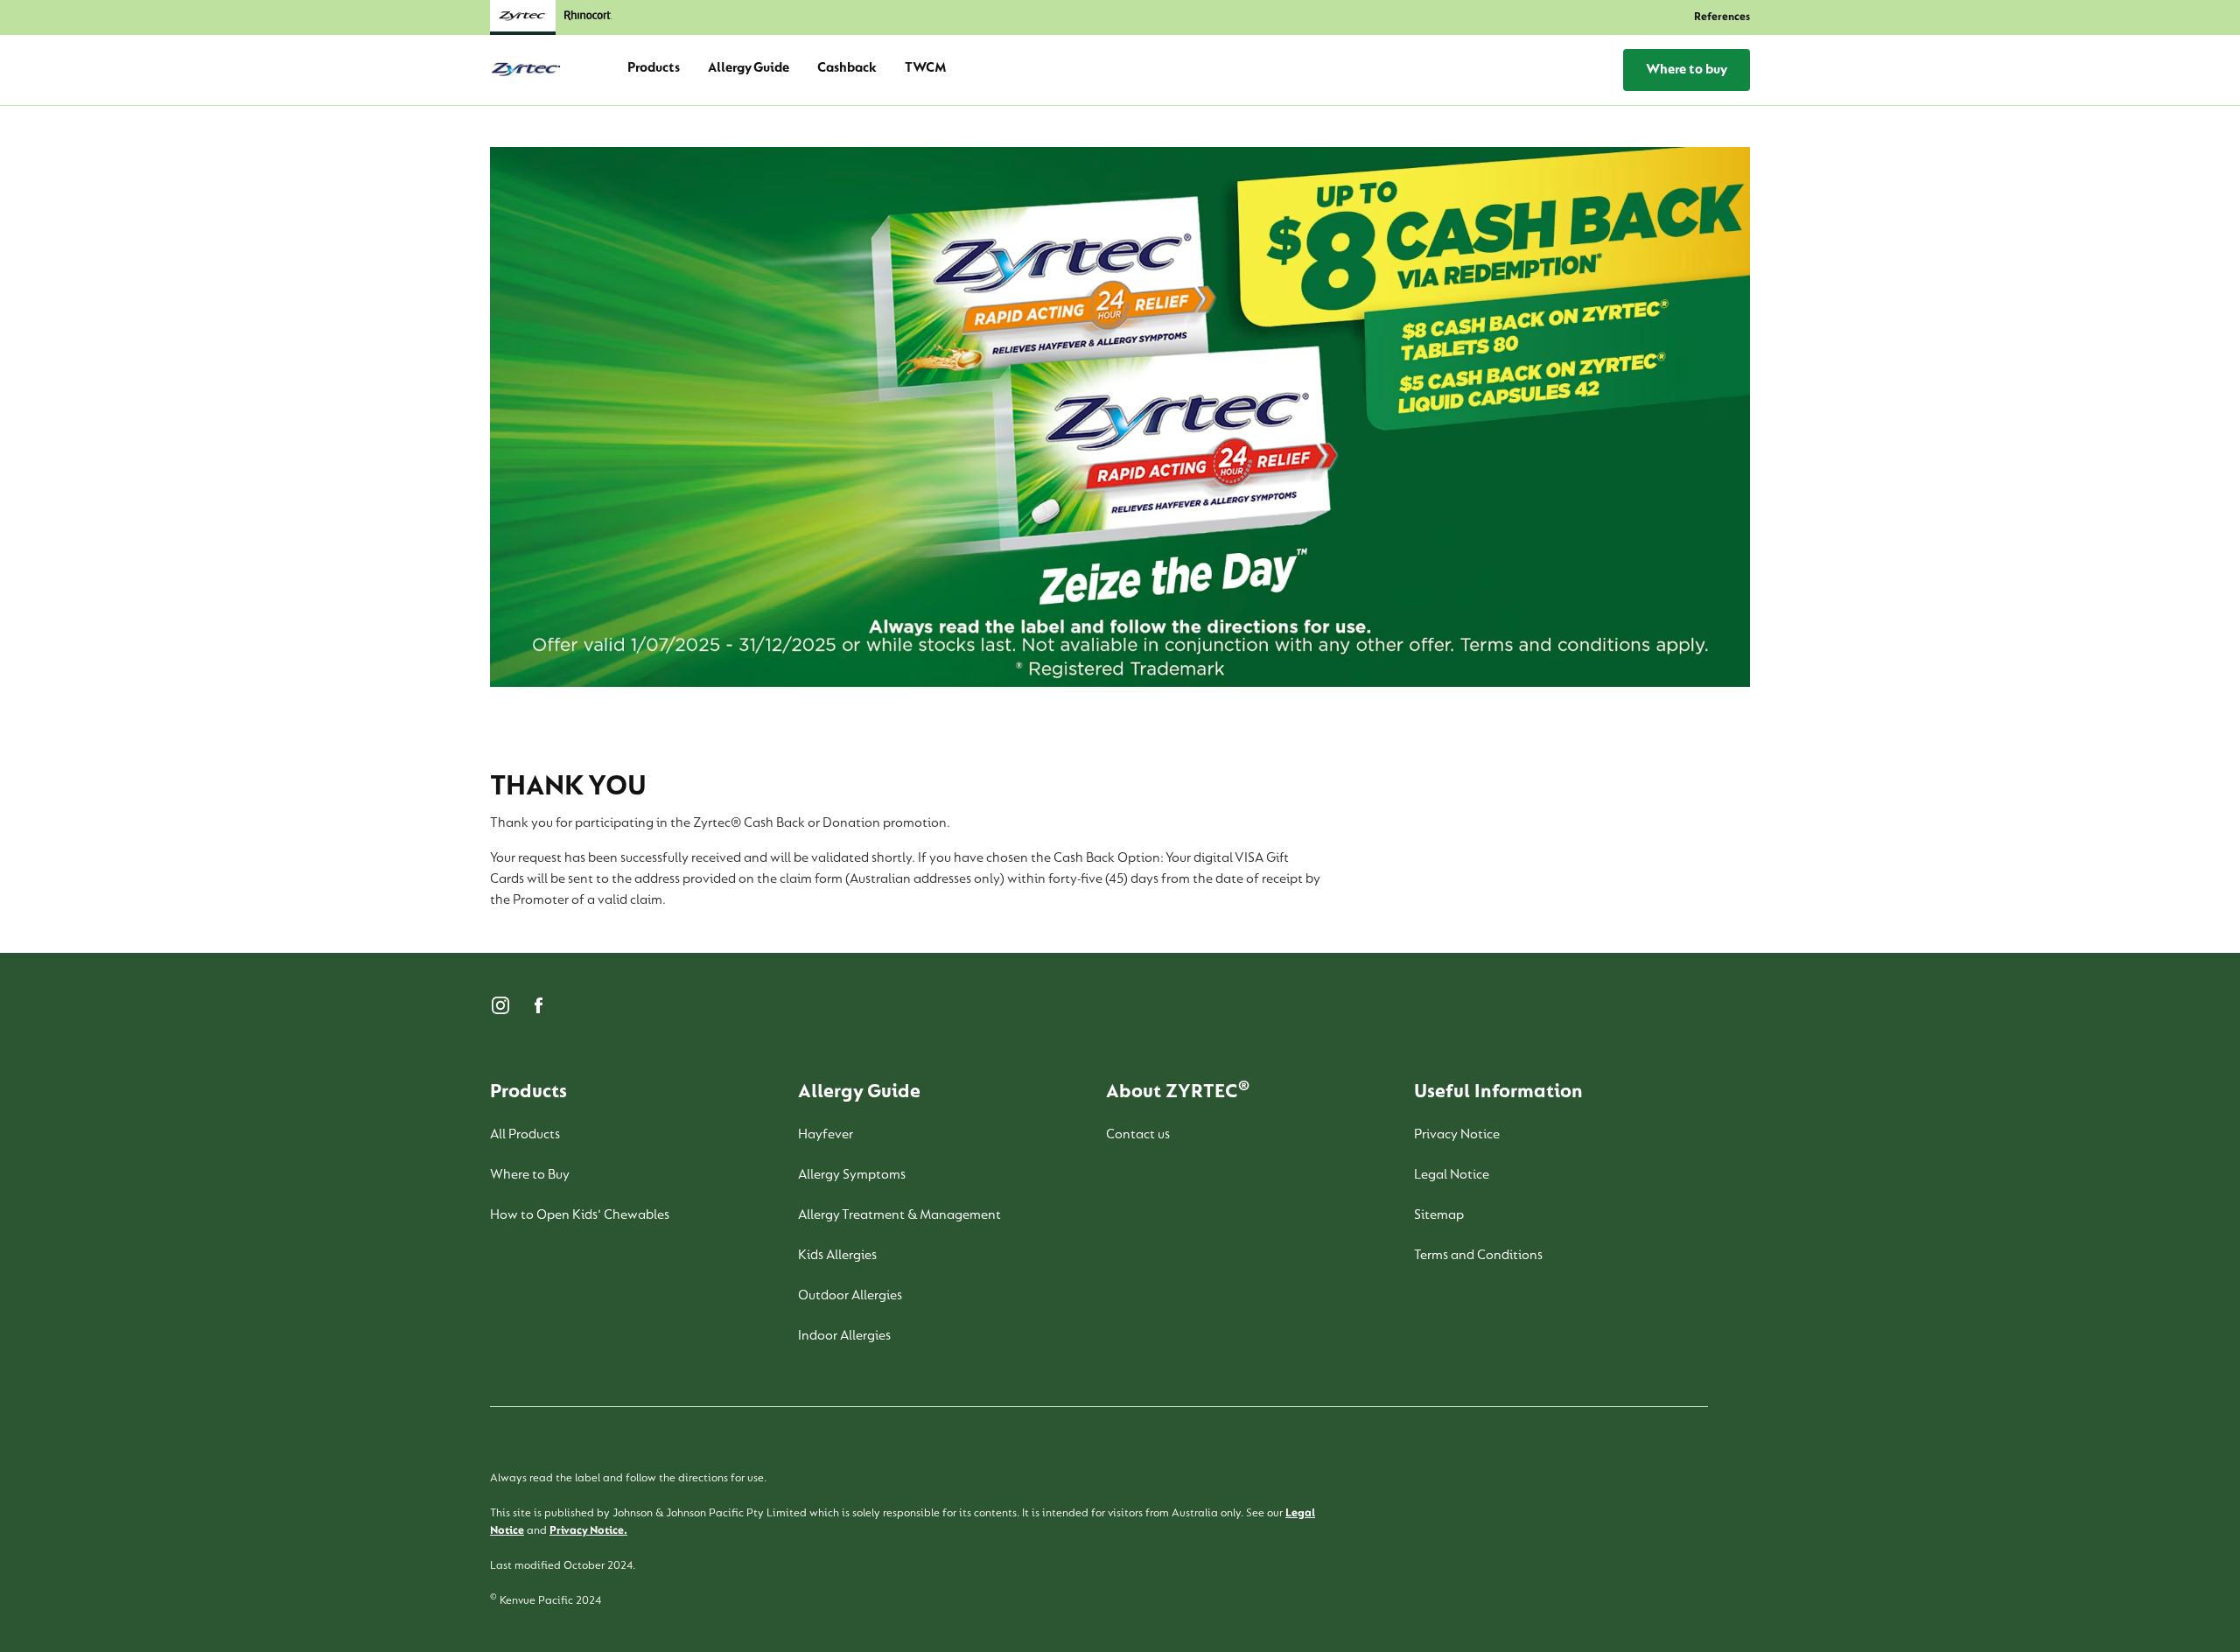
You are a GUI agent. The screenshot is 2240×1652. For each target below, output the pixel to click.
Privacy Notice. (588, 1531)
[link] (588, 17)
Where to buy (1687, 70)
